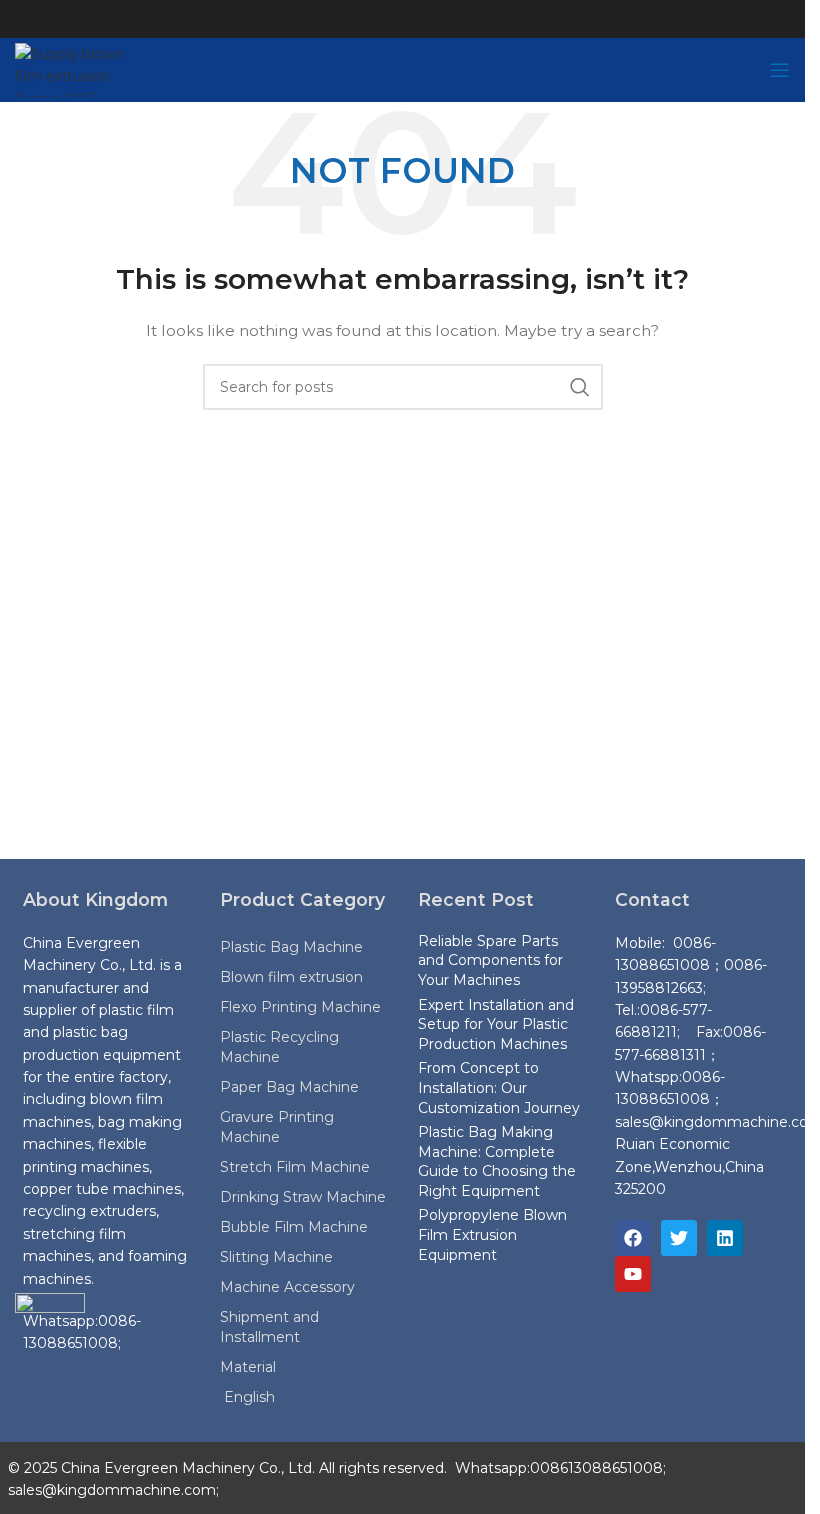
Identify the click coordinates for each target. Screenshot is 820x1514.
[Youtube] (633, 1274)
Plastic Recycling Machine (279, 1047)
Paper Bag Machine (289, 1087)
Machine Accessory (287, 1287)
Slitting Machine (276, 1257)
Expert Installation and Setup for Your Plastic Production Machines (496, 1024)
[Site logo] (84, 69)
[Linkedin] (725, 1238)
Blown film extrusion (291, 977)
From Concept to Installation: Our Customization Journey (499, 1087)
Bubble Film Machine (294, 1227)
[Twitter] (679, 1238)
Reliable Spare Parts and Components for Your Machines (490, 960)
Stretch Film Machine (295, 1167)
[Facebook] (633, 1238)
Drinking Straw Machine (303, 1197)
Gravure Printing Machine (277, 1127)
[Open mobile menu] (780, 70)
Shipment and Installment (269, 1327)
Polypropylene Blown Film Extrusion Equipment (492, 1234)
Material (248, 1367)
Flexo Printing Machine (300, 1007)
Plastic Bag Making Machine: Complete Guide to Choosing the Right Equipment (497, 1161)
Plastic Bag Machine (291, 947)
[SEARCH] (580, 387)
